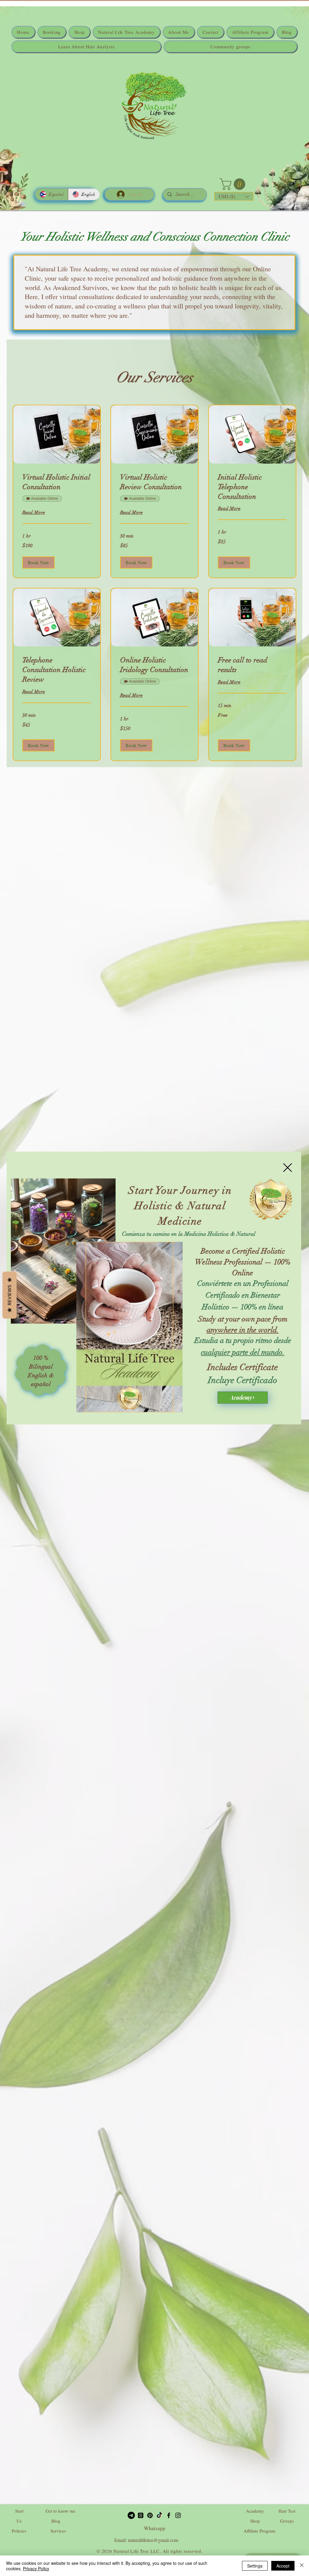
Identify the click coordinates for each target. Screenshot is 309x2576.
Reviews (10, 1295)
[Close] (302, 2566)
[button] (288, 1168)
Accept (283, 2566)
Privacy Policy (36, 2568)
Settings (255, 2566)
